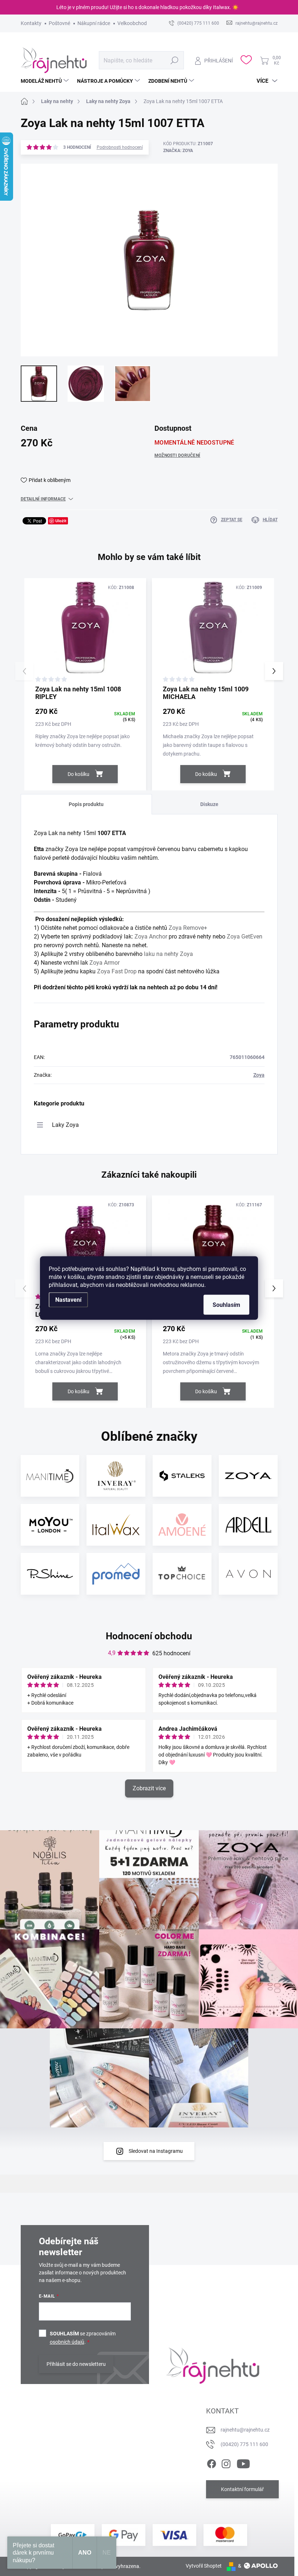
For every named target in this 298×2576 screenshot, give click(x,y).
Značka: (178, 151)
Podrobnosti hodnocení (120, 147)
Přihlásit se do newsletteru (76, 2364)
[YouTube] (243, 2462)
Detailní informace (43, 499)
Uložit (61, 521)
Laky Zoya (65, 1125)
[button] (274, 671)
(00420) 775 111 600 (244, 2444)
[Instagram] (226, 2462)
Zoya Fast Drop (117, 971)
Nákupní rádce (94, 23)
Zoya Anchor (151, 937)
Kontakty (31, 23)
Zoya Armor (104, 963)
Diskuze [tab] (209, 804)
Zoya (259, 1075)
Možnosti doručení (177, 455)
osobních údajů (67, 2342)
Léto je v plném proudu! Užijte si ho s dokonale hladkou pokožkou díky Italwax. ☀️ (147, 7)
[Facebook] (212, 2462)
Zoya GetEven (245, 937)
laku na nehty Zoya (168, 954)
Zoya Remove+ (188, 928)
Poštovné (59, 23)
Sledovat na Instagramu (156, 2151)
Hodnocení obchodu (149, 1636)
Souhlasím (226, 1305)
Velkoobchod (132, 23)
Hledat (174, 60)
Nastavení (68, 1300)
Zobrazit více (149, 1788)
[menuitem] (46, 81)
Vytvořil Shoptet (204, 2566)
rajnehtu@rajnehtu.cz (245, 2430)
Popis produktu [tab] (86, 804)
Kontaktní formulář (242, 2489)
